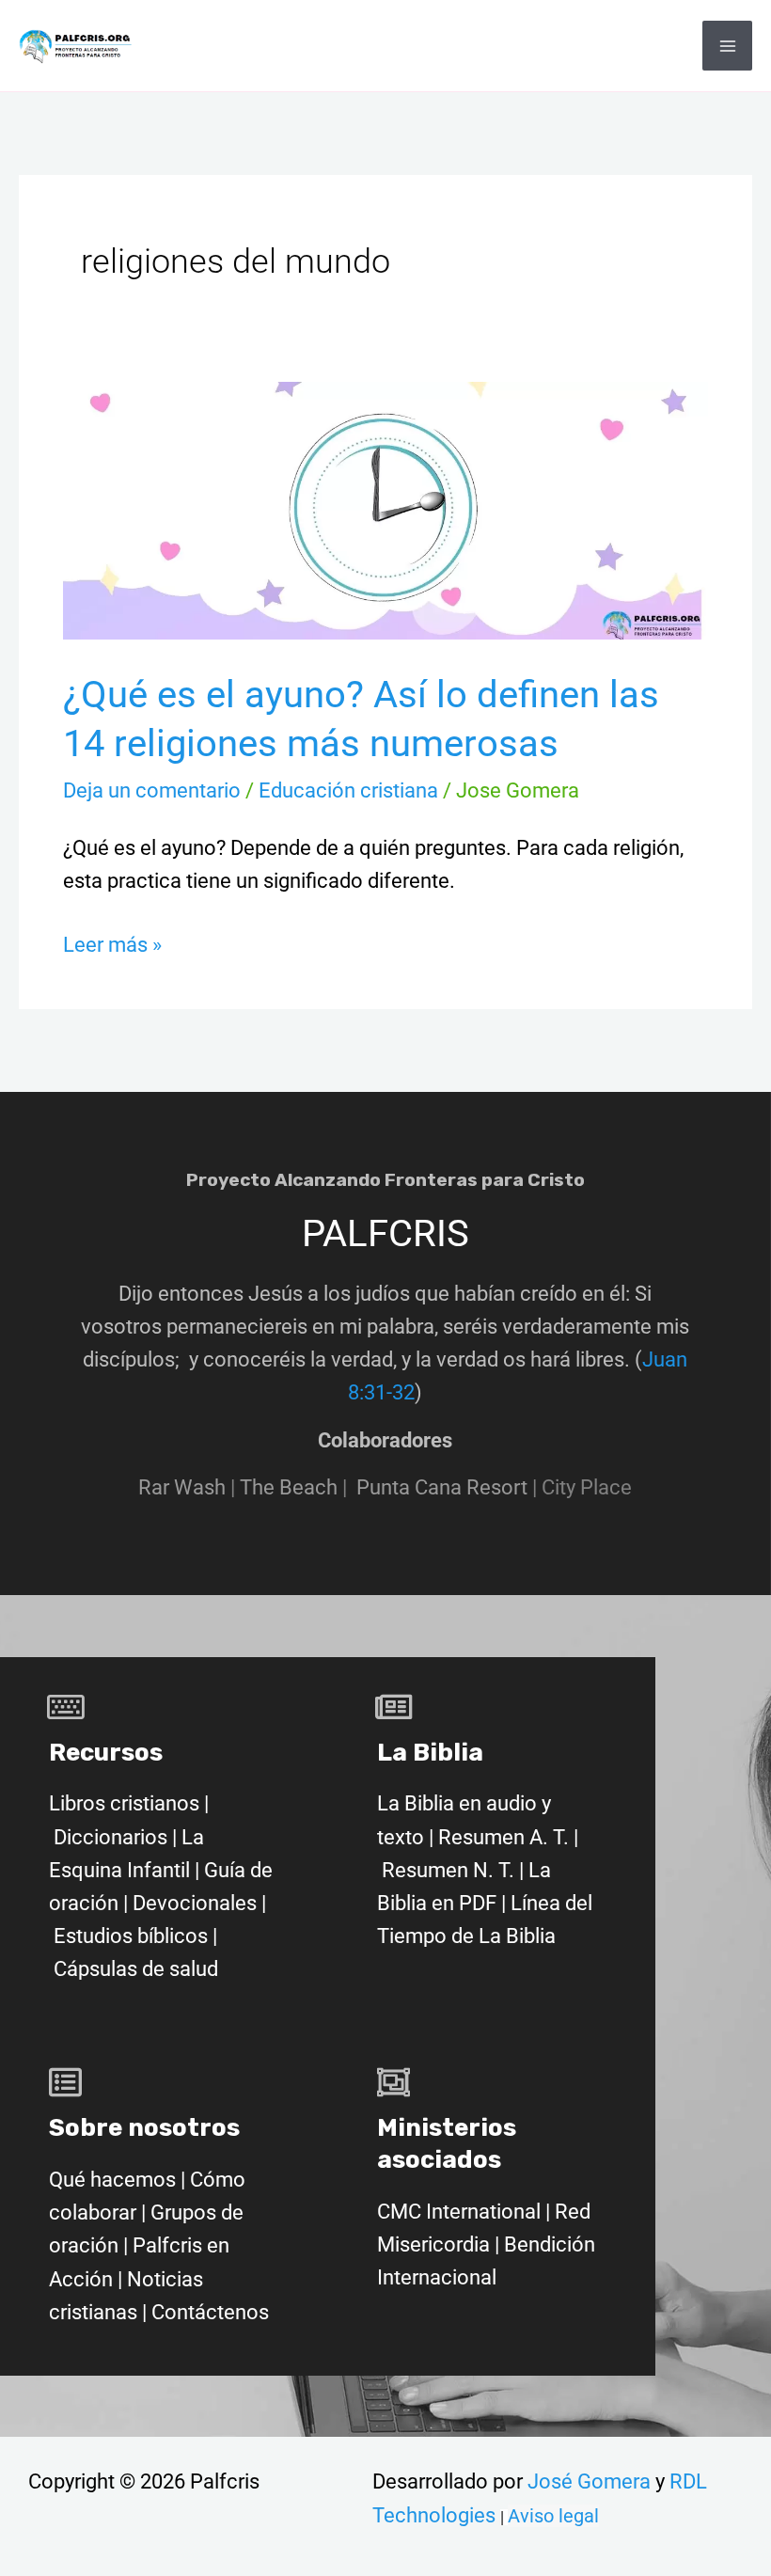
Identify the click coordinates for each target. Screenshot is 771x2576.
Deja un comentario (152, 790)
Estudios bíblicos (131, 1936)
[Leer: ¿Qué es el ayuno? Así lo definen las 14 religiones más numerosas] (385, 509)
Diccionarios (110, 1837)
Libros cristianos (124, 1803)
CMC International (461, 2212)
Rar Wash (189, 1487)
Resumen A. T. (504, 1837)
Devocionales (195, 1903)
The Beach (289, 1487)
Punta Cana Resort (442, 1487)
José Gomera (591, 2481)
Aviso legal (553, 2516)
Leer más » (112, 942)
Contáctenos (210, 2312)
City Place (587, 1487)
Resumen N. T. (448, 1870)
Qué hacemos (112, 2180)
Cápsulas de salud (136, 1969)
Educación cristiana (348, 790)
